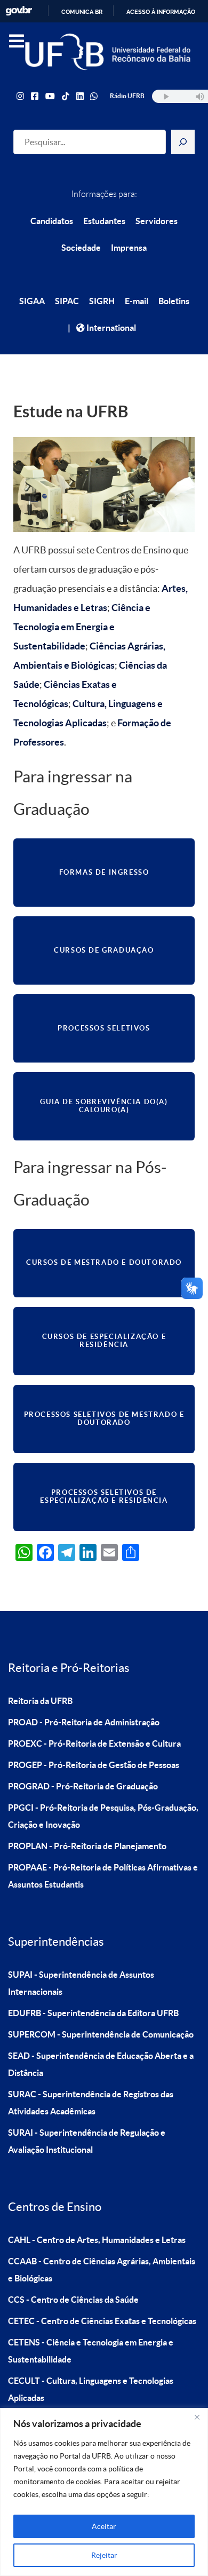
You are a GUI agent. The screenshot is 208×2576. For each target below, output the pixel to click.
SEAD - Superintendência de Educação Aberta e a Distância (101, 2064)
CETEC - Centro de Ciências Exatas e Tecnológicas (102, 2321)
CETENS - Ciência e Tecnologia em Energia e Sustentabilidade (91, 2351)
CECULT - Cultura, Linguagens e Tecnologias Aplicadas (91, 2389)
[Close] (197, 2417)
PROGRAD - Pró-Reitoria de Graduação (83, 1786)
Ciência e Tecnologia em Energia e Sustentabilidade (82, 627)
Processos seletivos (104, 1028)
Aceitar (104, 2526)
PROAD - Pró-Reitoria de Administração (84, 1722)
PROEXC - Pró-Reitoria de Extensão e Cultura (94, 1743)
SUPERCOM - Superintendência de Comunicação (101, 2034)
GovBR (19, 11)
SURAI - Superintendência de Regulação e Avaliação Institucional (87, 2141)
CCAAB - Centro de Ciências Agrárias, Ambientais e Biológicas (102, 2270)
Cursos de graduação (104, 950)
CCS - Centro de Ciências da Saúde (73, 2300)
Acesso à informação (161, 12)
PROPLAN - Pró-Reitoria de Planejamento (87, 1846)
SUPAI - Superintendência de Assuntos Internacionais (81, 1983)
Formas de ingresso (104, 872)
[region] (104, 2492)
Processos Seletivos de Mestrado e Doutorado (104, 1418)
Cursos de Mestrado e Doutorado (104, 1262)
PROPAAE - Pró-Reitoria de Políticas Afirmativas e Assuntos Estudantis (103, 1876)
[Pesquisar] (183, 142)
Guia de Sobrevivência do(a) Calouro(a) (104, 1106)
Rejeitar (104, 2555)
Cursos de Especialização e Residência (104, 1341)
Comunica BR (82, 12)
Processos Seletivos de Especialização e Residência (104, 1496)
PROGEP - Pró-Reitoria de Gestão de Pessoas (94, 1765)
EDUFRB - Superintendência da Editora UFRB (93, 2013)
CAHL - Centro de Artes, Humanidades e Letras (97, 2240)
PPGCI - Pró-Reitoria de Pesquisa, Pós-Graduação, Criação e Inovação (103, 1816)
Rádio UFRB (127, 96)
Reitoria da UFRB (40, 1701)
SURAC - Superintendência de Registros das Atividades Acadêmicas (91, 2103)
